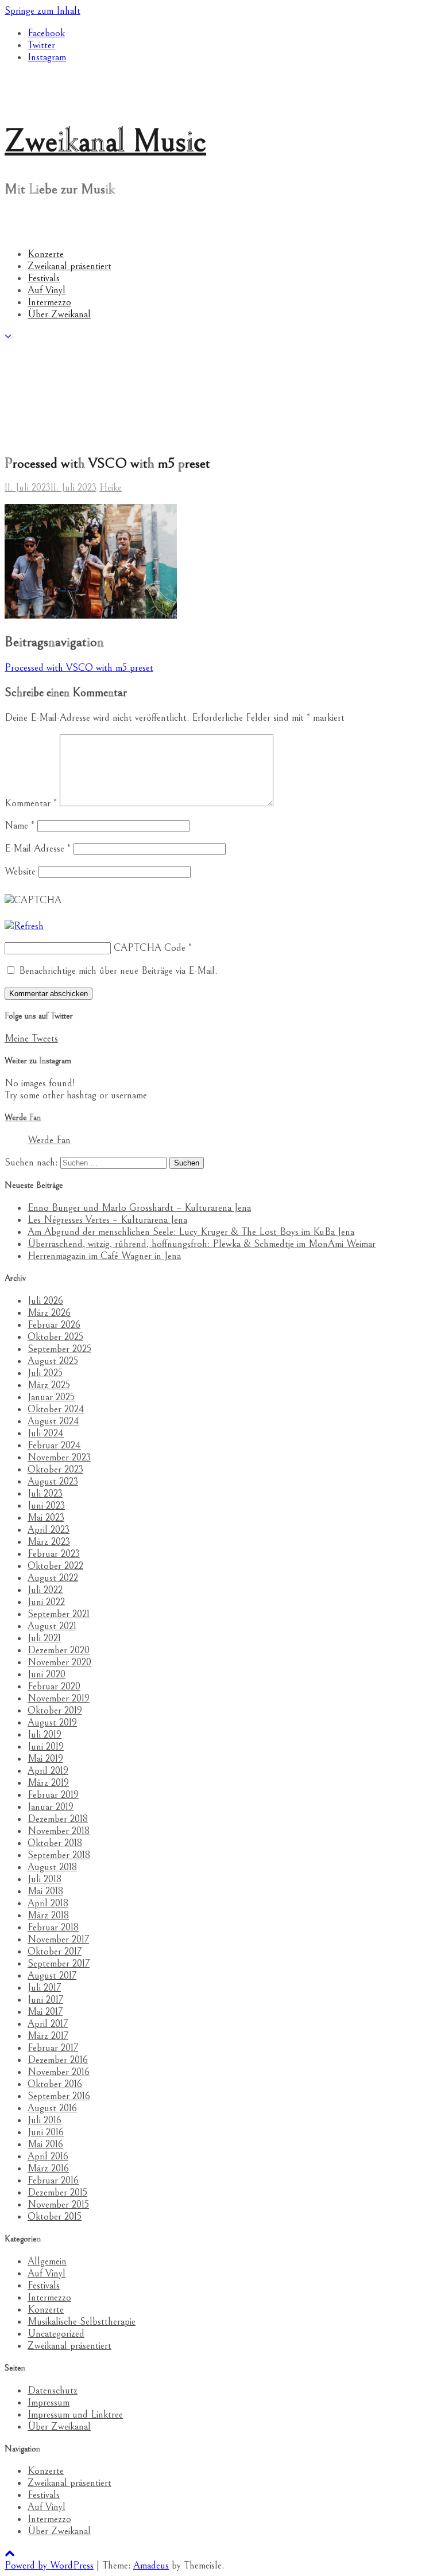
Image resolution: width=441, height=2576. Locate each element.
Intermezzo (49, 302)
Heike (111, 487)
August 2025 (53, 1361)
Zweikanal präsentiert (69, 266)
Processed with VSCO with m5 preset (79, 668)
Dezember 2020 (59, 1650)
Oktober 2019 (55, 1710)
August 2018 (52, 1867)
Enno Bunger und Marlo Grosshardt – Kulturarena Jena (139, 1208)
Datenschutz (53, 2390)
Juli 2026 (45, 1301)
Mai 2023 (46, 1518)
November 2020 (59, 1662)
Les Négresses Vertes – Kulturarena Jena (107, 1220)
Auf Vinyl (47, 290)
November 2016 (59, 2072)
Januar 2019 (51, 1807)
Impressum (49, 2402)
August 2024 (53, 1421)
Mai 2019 (45, 1759)
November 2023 (59, 1457)
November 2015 (58, 2204)
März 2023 (49, 1542)
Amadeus (151, 2565)
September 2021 (59, 1614)
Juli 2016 (45, 2120)
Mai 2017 (45, 2012)
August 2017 (52, 1975)
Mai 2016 (45, 2144)
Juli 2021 (44, 1638)
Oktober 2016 (55, 2084)
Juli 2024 (46, 1433)
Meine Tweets (31, 1038)
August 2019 (52, 1722)
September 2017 (59, 1963)
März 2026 (49, 1313)
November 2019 (59, 1698)
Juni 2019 (46, 1747)
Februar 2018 (53, 1927)
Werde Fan (23, 1118)
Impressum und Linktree (75, 2414)
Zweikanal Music (105, 141)
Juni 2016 (46, 2132)
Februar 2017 (53, 2048)
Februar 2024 (54, 1445)
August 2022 (53, 1578)
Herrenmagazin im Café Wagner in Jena (104, 1256)
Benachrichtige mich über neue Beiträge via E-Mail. (118, 971)
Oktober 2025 (55, 1337)
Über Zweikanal (59, 314)
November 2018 (59, 1831)
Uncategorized (56, 2334)
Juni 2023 (46, 1505)
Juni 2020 (47, 1674)
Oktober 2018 (55, 1843)
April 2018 (48, 1903)
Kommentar (31, 803)
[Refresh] (24, 926)
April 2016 (48, 2156)
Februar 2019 (53, 1795)
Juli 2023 (45, 1493)
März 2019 (48, 1783)
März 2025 (49, 1385)
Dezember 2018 (58, 1819)
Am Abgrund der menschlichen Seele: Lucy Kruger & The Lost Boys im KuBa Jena (191, 1232)
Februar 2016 (53, 2180)
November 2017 (58, 1939)
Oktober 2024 (56, 1409)
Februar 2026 (54, 1325)
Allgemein (47, 2261)
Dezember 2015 (57, 2192)
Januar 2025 (51, 1397)
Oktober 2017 (55, 1951)
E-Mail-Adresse (38, 848)
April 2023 (49, 1530)
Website (20, 871)
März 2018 (48, 1915)
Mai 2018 (45, 1891)
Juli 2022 (45, 1590)
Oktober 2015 (55, 2216)
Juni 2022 (46, 1602)
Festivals (44, 278)
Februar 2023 (54, 1554)
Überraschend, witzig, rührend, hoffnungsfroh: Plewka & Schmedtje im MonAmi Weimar (202, 1244)
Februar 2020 (54, 1686)
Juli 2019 (45, 1734)
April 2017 (48, 2024)
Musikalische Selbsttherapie (82, 2321)
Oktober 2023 (55, 1469)
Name (20, 825)
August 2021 (52, 1626)
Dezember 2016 (58, 2060)
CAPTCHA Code (150, 948)
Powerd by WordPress (49, 2565)
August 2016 (52, 2108)
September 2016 (59, 2096)
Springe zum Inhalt (42, 11)
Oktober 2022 (55, 1566)
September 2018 (59, 1855)
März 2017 (48, 2036)
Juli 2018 (45, 1879)
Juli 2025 (45, 1373)
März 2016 (48, 2168)
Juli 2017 (44, 1988)
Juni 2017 (45, 2000)
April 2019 (48, 1771)
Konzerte (46, 254)
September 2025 (59, 1349)
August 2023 (53, 1481)
